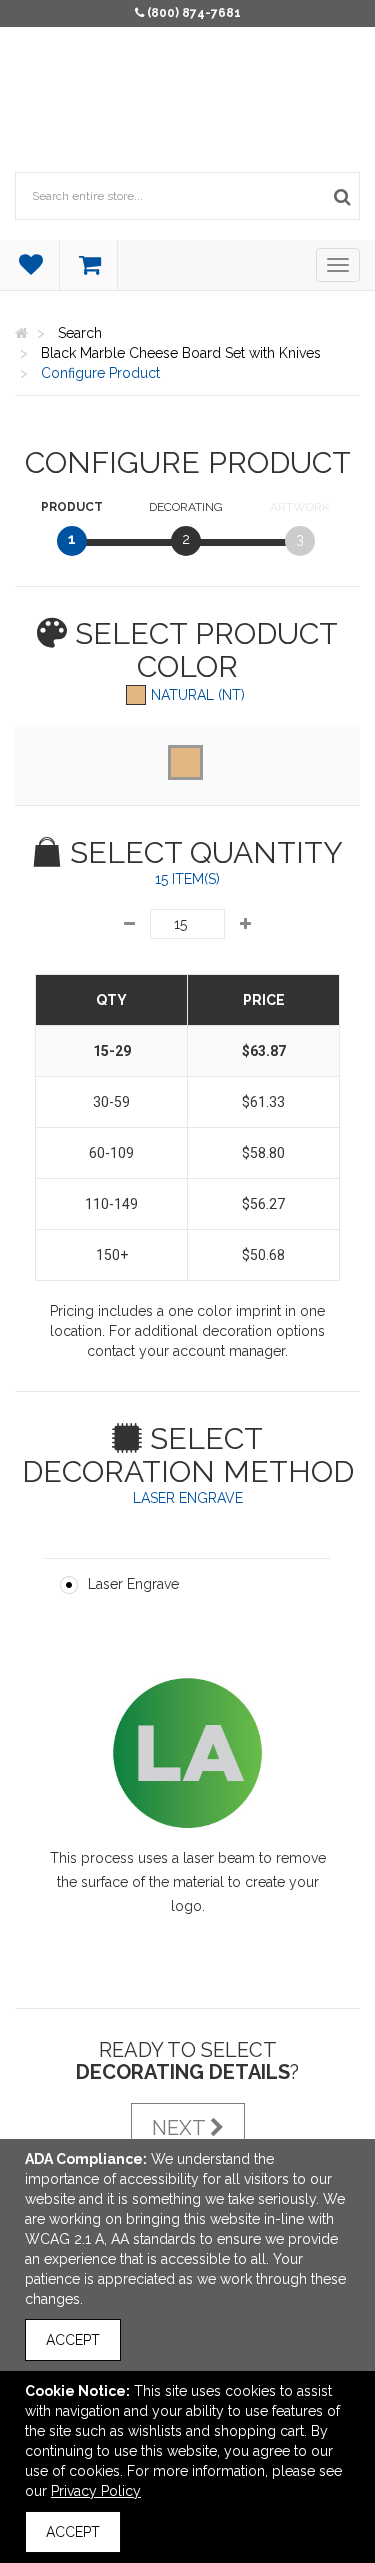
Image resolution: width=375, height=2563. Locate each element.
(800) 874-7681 (194, 13)
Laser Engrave (133, 1584)
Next (181, 2128)
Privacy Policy (96, 2491)
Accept (73, 2340)
